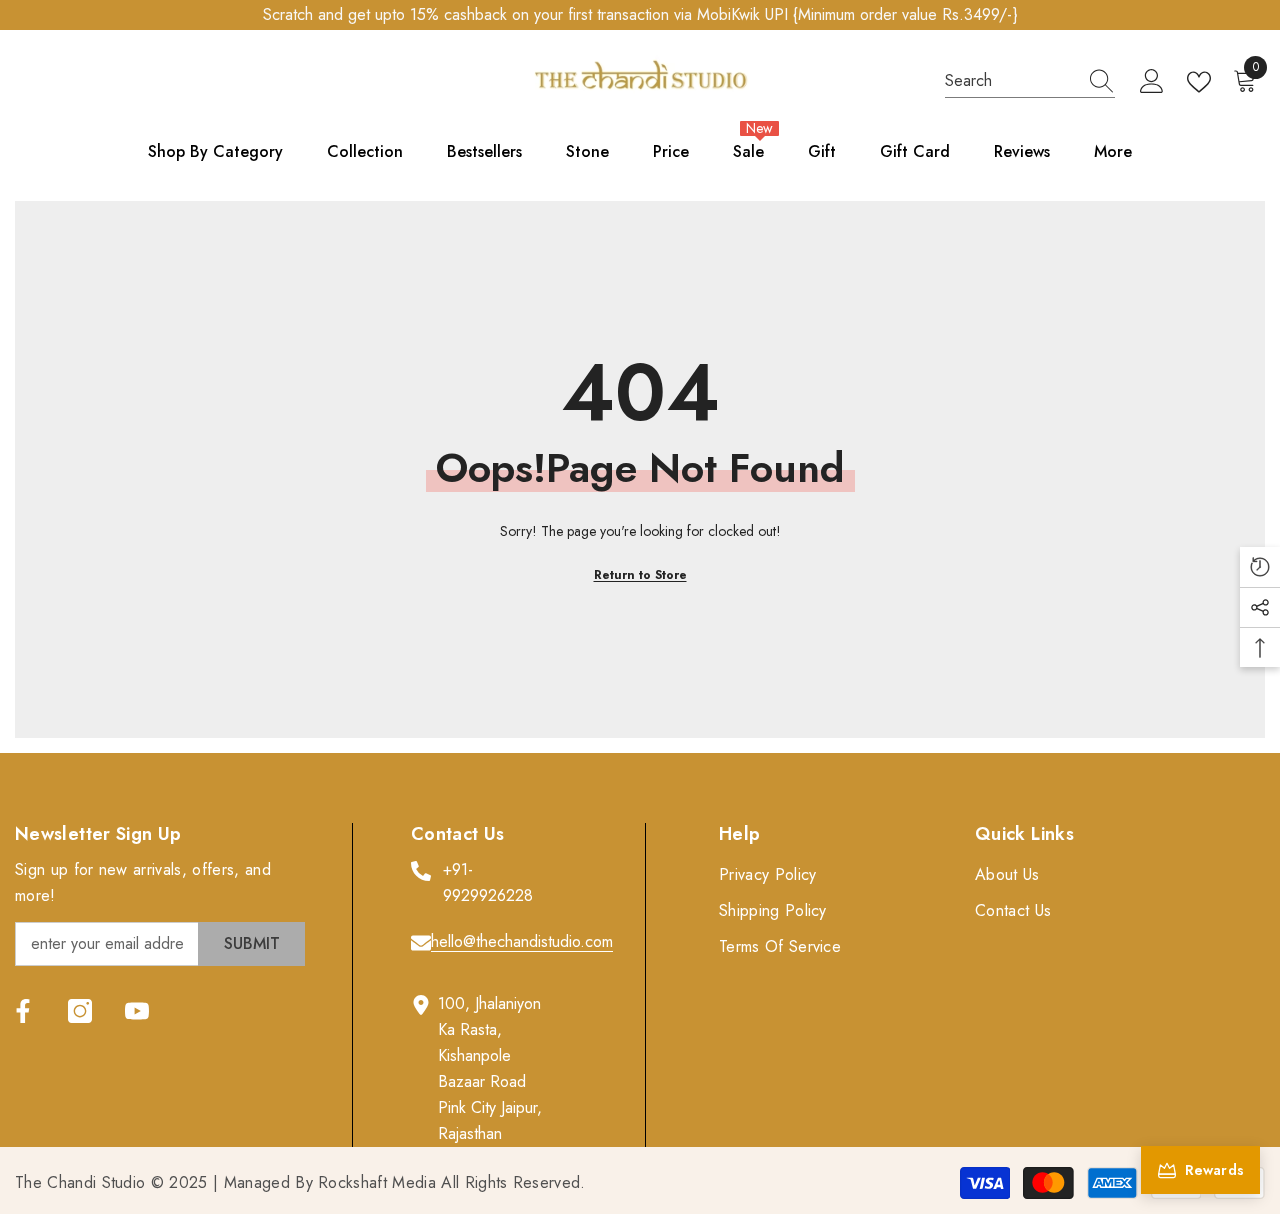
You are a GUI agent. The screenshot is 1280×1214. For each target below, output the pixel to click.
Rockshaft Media (377, 1182)
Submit (252, 943)
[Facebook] (23, 1011)
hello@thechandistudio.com (522, 941)
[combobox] (1011, 81)
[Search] (1030, 81)
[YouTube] (137, 1011)
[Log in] (1152, 82)
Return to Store (640, 575)
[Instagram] (80, 1011)
